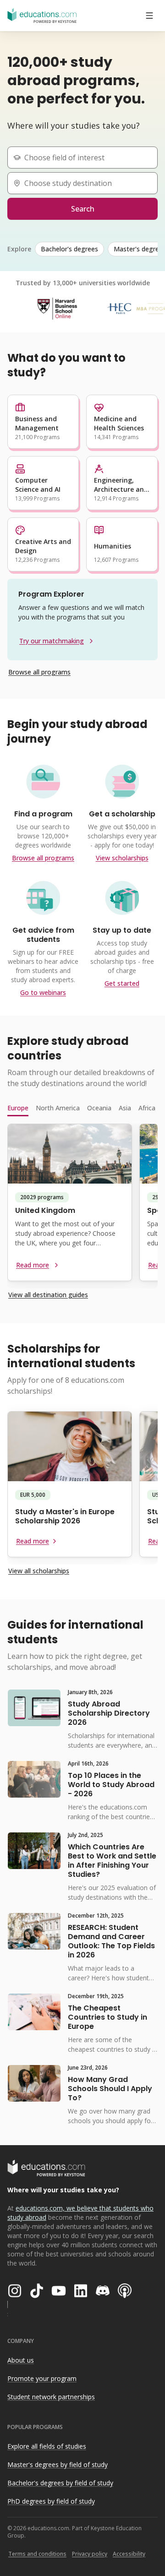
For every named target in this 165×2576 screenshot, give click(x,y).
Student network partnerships (51, 2397)
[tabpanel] (82, 1206)
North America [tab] (58, 1108)
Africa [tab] (147, 1108)
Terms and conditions (37, 2554)
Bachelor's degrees (69, 249)
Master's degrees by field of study (58, 2465)
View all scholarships (39, 1571)
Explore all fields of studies (47, 2446)
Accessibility (129, 2554)
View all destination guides (48, 1295)
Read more (33, 1265)
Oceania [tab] (99, 1108)
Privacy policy (90, 2554)
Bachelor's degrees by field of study (60, 2483)
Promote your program (42, 2378)
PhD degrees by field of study (51, 2501)
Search (83, 209)
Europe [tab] (18, 1108)
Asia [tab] (125, 1108)
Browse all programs (39, 672)
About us (21, 2360)
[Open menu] (149, 16)
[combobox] (86, 158)
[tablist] (82, 1108)
